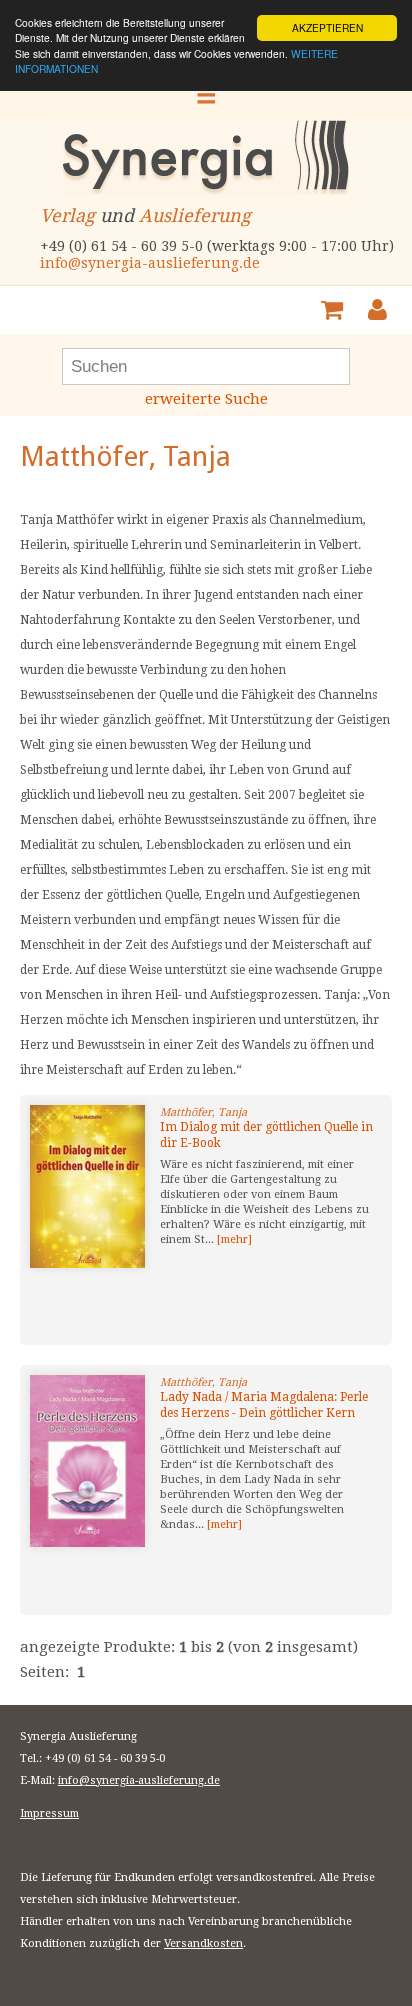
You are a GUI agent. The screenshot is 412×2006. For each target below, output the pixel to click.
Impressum (49, 1813)
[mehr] (234, 1239)
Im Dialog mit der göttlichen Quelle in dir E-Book (266, 1135)
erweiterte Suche (206, 399)
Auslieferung (195, 215)
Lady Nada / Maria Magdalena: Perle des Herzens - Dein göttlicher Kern (264, 1405)
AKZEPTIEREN (327, 27)
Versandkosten (203, 1943)
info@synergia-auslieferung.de (150, 263)
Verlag (67, 215)
